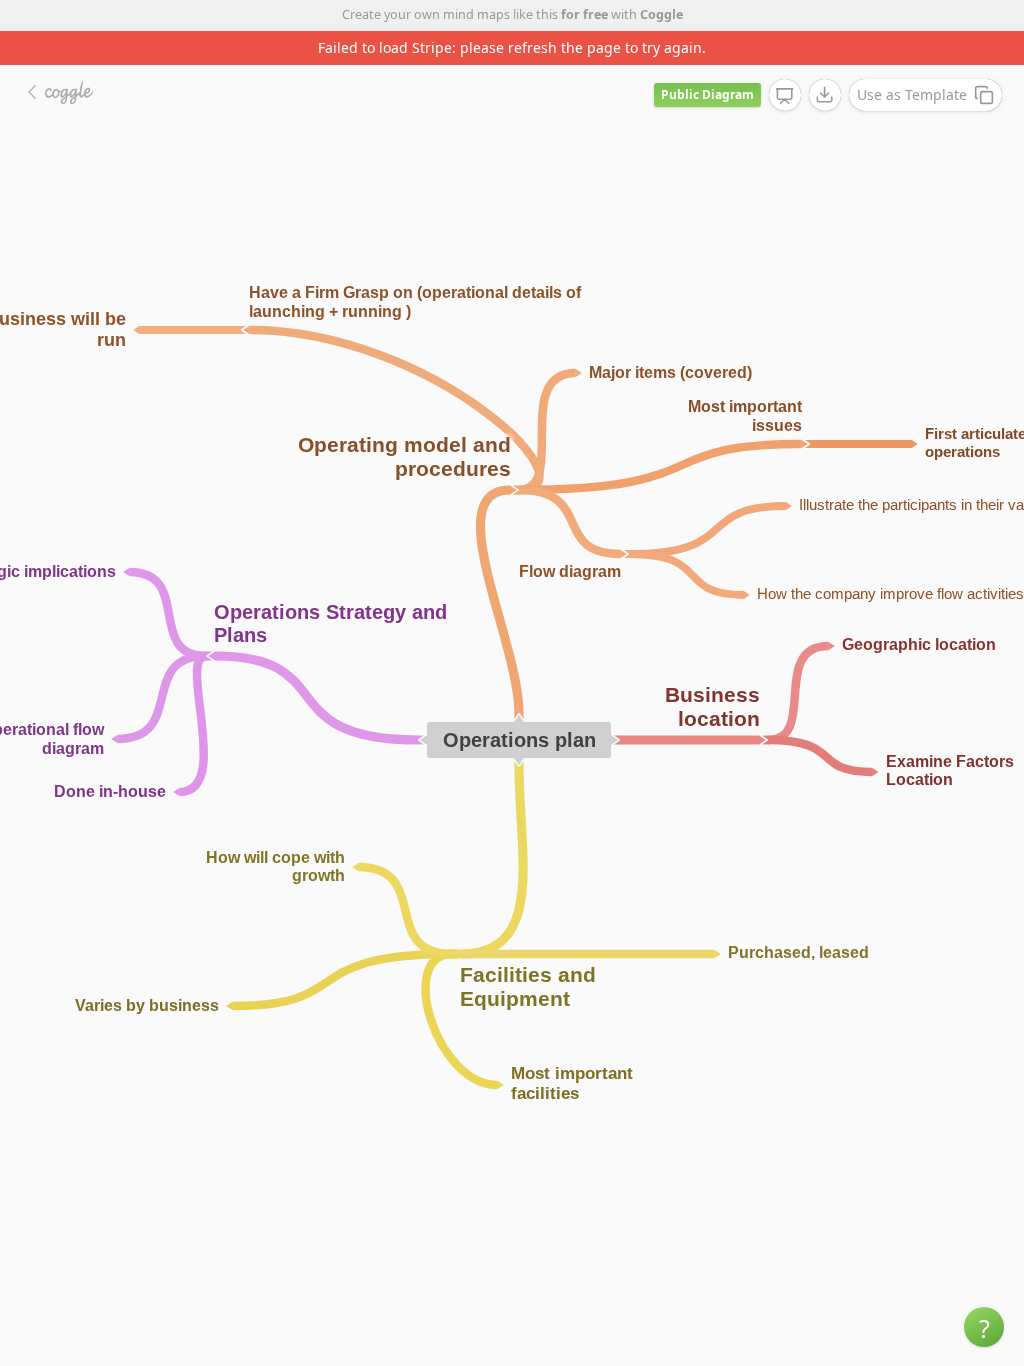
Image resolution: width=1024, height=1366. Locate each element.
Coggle (661, 14)
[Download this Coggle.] (825, 95)
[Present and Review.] (785, 96)
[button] (984, 1327)
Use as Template (912, 94)
